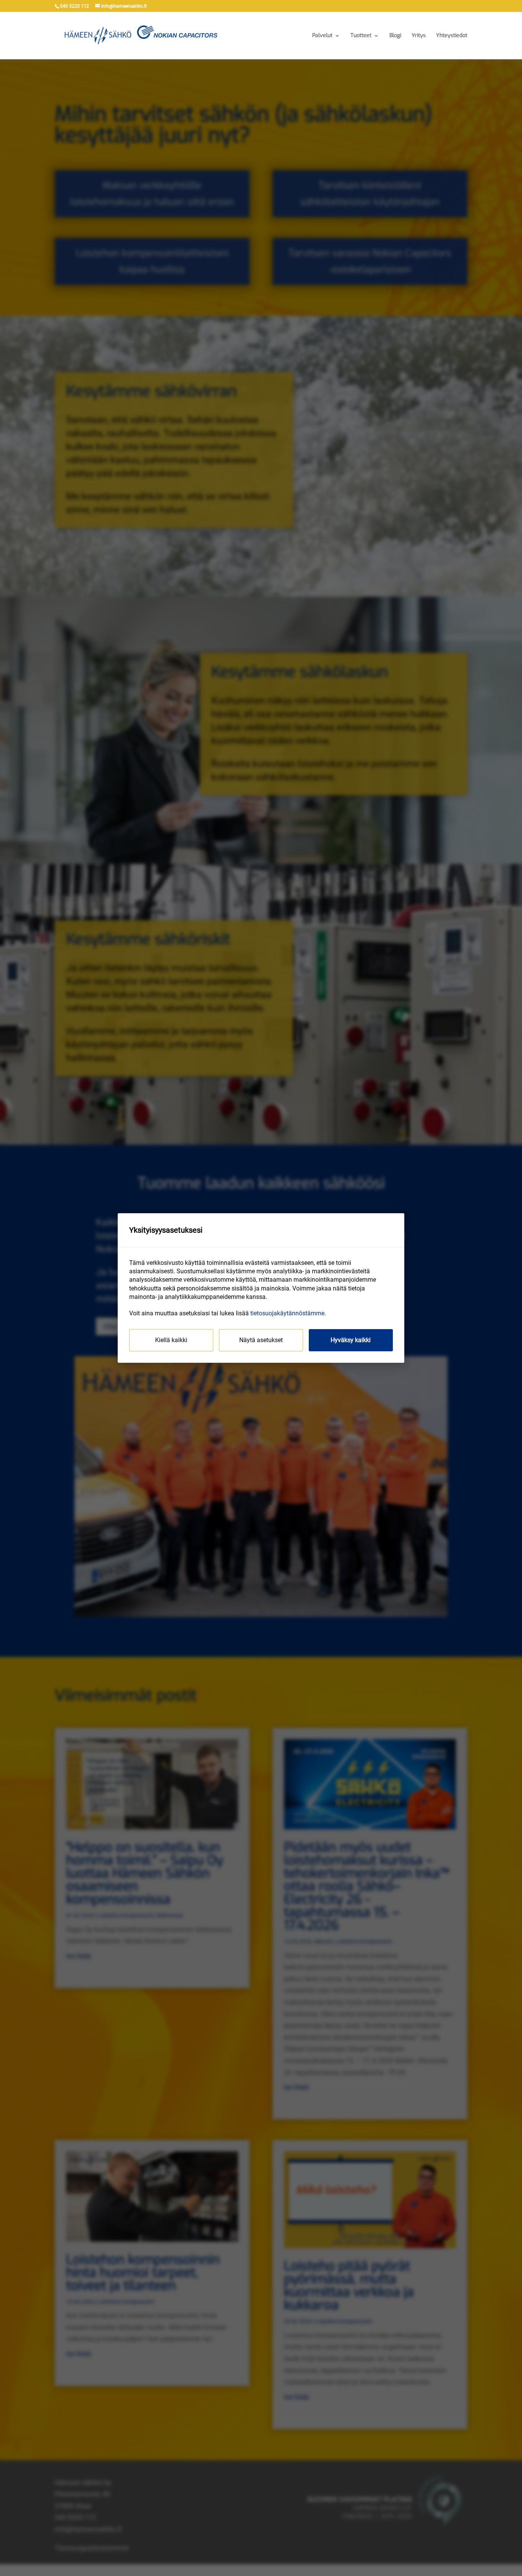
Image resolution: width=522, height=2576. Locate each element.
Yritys (419, 36)
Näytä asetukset (261, 1340)
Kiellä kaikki (171, 1340)
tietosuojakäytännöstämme (287, 1313)
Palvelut (322, 36)
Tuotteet (361, 36)
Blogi (395, 36)
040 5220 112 (75, 6)
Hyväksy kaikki (351, 1340)
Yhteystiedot (452, 36)
